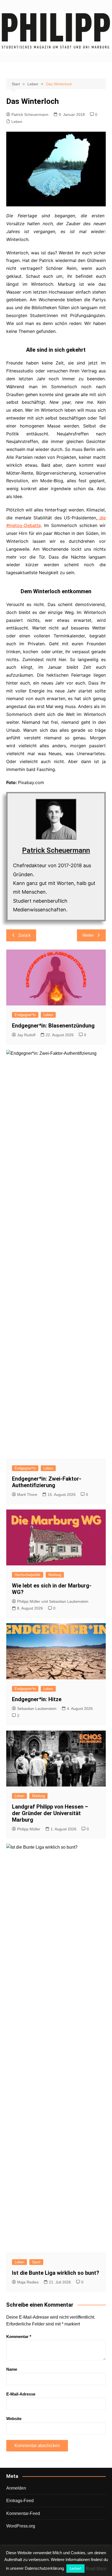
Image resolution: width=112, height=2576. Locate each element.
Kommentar (19, 2337)
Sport (36, 2262)
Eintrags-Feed (20, 2501)
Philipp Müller (29, 1829)
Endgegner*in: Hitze (37, 1699)
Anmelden (16, 2488)
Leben (17, 122)
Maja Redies (28, 2282)
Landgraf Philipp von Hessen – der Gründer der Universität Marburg (50, 1813)
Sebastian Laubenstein (37, 1709)
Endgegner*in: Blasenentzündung (53, 1026)
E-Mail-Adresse (21, 2394)
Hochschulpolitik (28, 1575)
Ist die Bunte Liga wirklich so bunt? (56, 2273)
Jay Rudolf (26, 1035)
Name (12, 2369)
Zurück (24, 935)
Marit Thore (27, 1495)
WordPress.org (21, 2526)
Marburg (55, 1575)
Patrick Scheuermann (30, 115)
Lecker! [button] (75, 2569)
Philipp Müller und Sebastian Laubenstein (53, 1601)
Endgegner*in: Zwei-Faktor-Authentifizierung (47, 1482)
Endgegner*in (25, 1015)
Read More (96, 2568)
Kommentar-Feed (23, 2513)
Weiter (88, 935)
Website (14, 2419)
